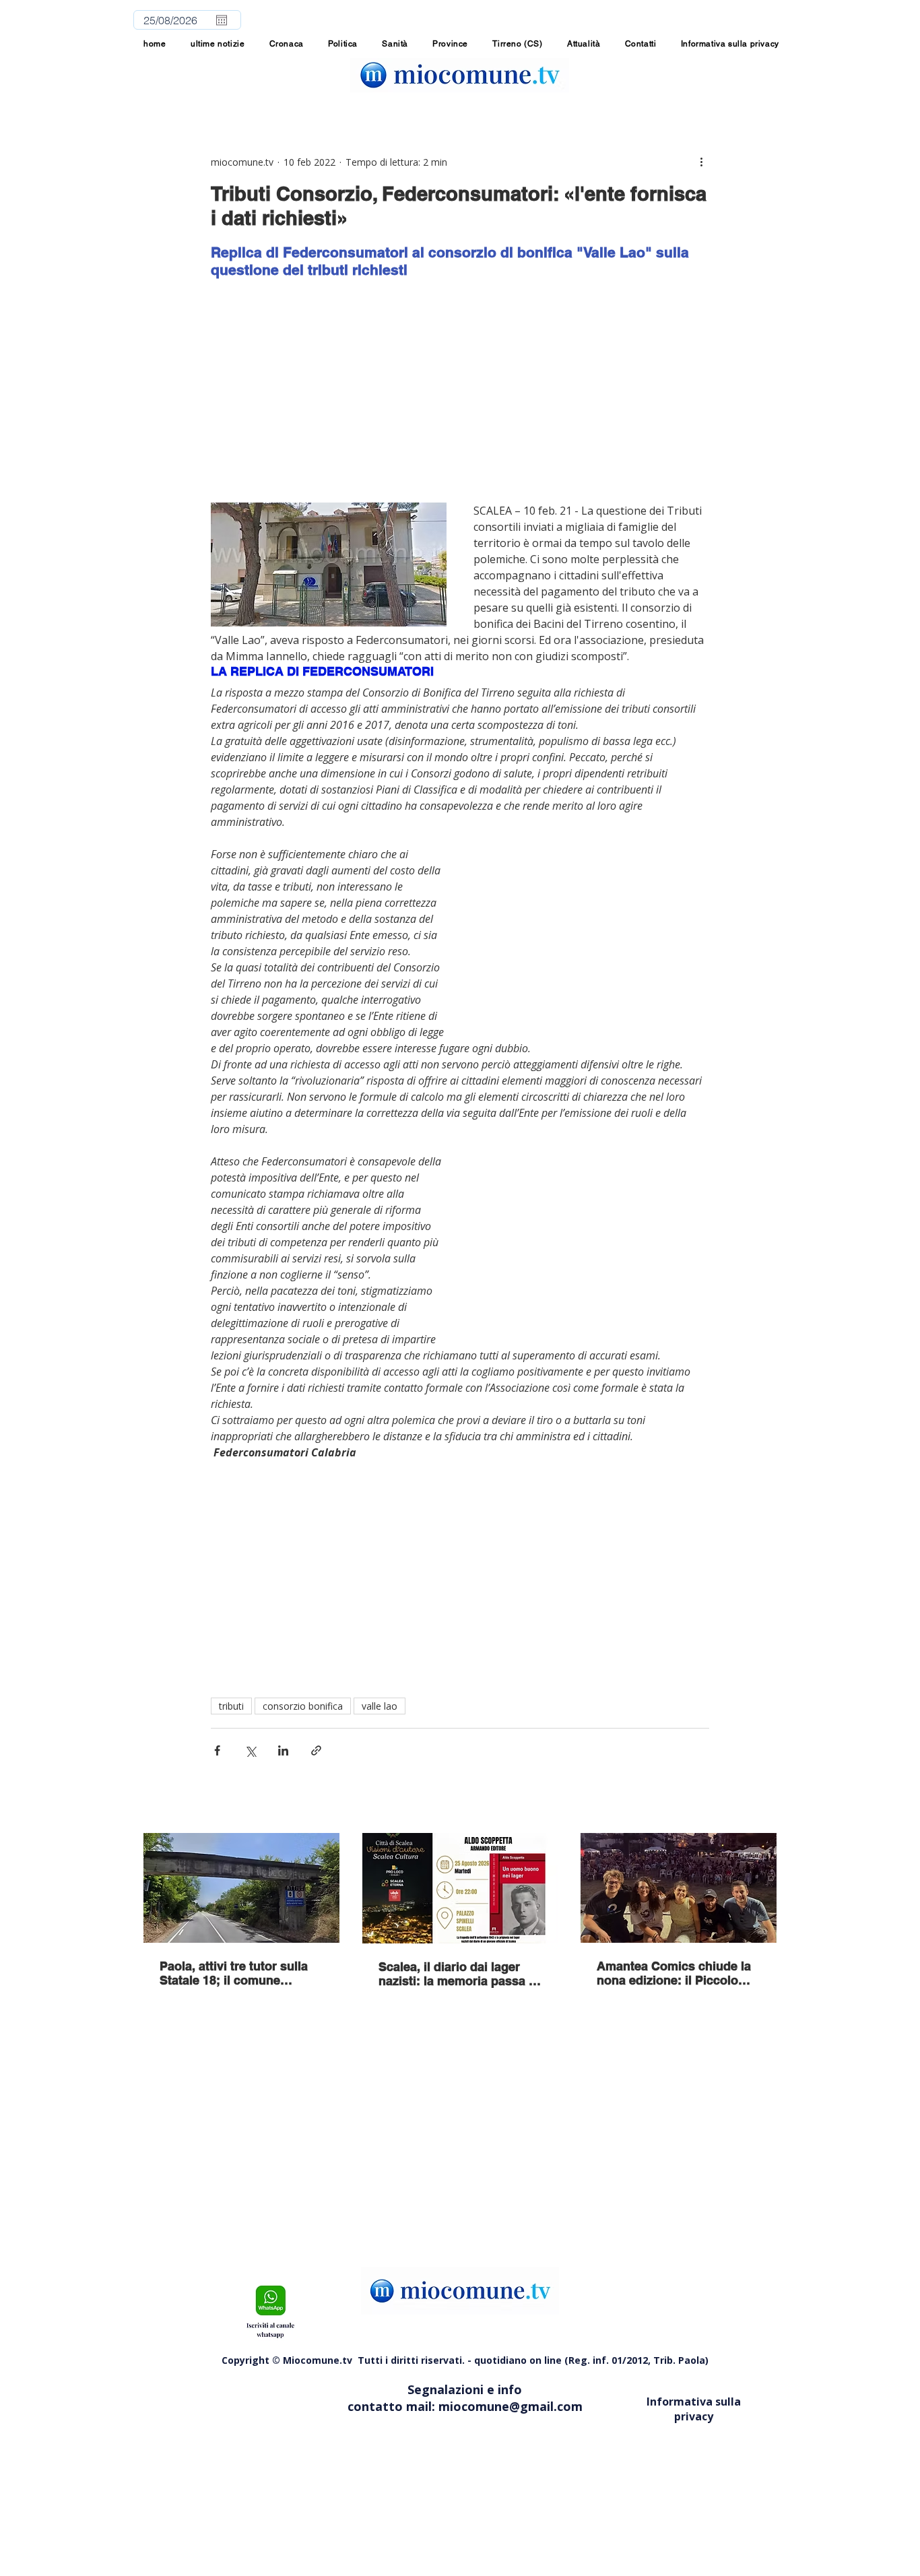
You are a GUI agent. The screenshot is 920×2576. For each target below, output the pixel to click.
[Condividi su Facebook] (217, 1750)
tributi (231, 1706)
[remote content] (460, 391)
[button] (450, 44)
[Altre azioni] (701, 162)
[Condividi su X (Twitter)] (250, 1750)
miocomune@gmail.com (511, 2406)
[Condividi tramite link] (316, 1750)
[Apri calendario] (222, 20)
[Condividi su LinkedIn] (283, 1750)
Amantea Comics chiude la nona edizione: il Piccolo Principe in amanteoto (674, 1973)
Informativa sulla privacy (694, 2409)
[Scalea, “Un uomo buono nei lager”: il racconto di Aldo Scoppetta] (460, 1888)
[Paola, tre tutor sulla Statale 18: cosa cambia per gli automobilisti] (241, 1888)
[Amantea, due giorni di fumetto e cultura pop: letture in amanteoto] (679, 1888)
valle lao (380, 1706)
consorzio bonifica (303, 1706)
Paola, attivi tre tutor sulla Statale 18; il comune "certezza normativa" (234, 1973)
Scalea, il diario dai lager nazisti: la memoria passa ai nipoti (459, 1974)
